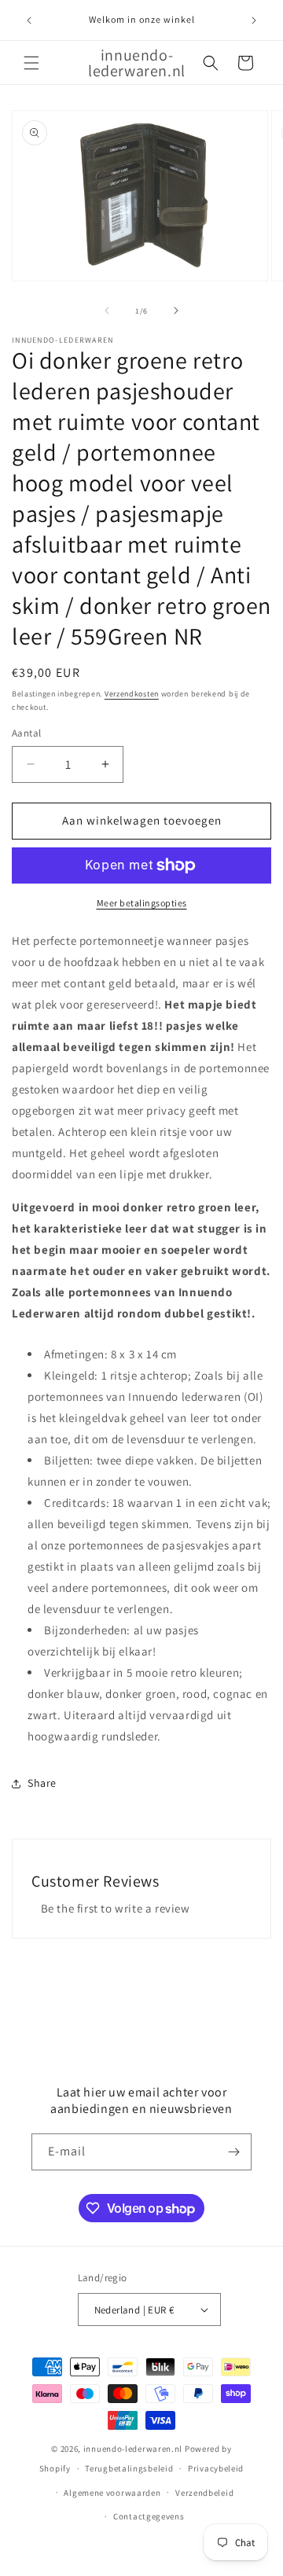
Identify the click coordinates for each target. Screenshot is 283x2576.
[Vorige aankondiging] (29, 20)
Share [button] (42, 1783)
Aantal (26, 733)
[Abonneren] (233, 2152)
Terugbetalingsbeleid (129, 2468)
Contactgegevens (149, 2516)
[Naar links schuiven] (107, 311)
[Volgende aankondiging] (254, 20)
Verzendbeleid (204, 2493)
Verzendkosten (132, 694)
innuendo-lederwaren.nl (133, 2449)
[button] (31, 63)
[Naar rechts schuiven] (176, 311)
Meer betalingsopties (142, 903)
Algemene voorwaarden (112, 2493)
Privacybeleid (216, 2468)
